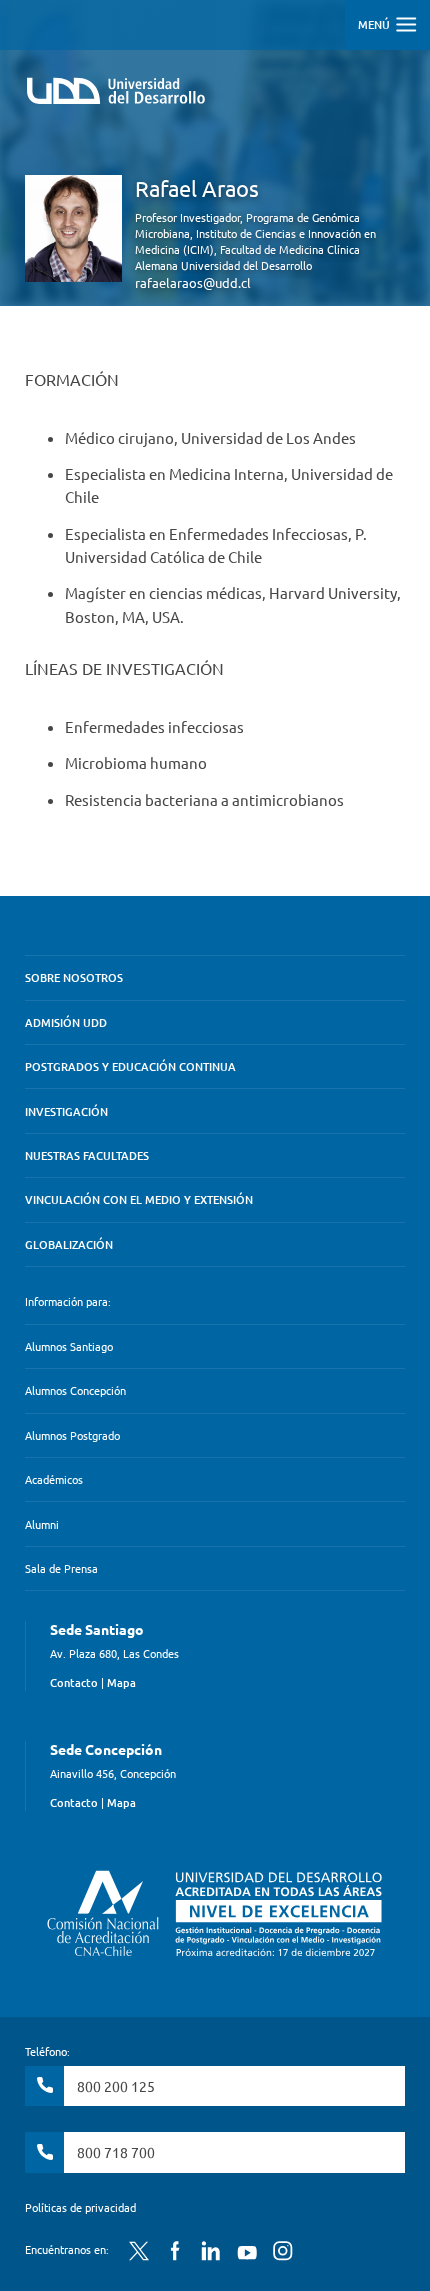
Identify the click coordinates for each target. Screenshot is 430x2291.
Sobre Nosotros (74, 977)
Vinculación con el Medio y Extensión (139, 1199)
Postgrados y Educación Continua (130, 1066)
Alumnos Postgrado (72, 1435)
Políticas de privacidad (80, 2207)
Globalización (69, 1244)
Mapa (121, 1682)
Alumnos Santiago (69, 1346)
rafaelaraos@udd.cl (193, 282)
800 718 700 (116, 2152)
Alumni (42, 1524)
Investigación (66, 1111)
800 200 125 (116, 2086)
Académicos (54, 1479)
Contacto (74, 1682)
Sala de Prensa (61, 1568)
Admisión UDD (66, 1022)
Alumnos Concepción (75, 1390)
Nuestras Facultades (87, 1155)
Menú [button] (375, 24)
